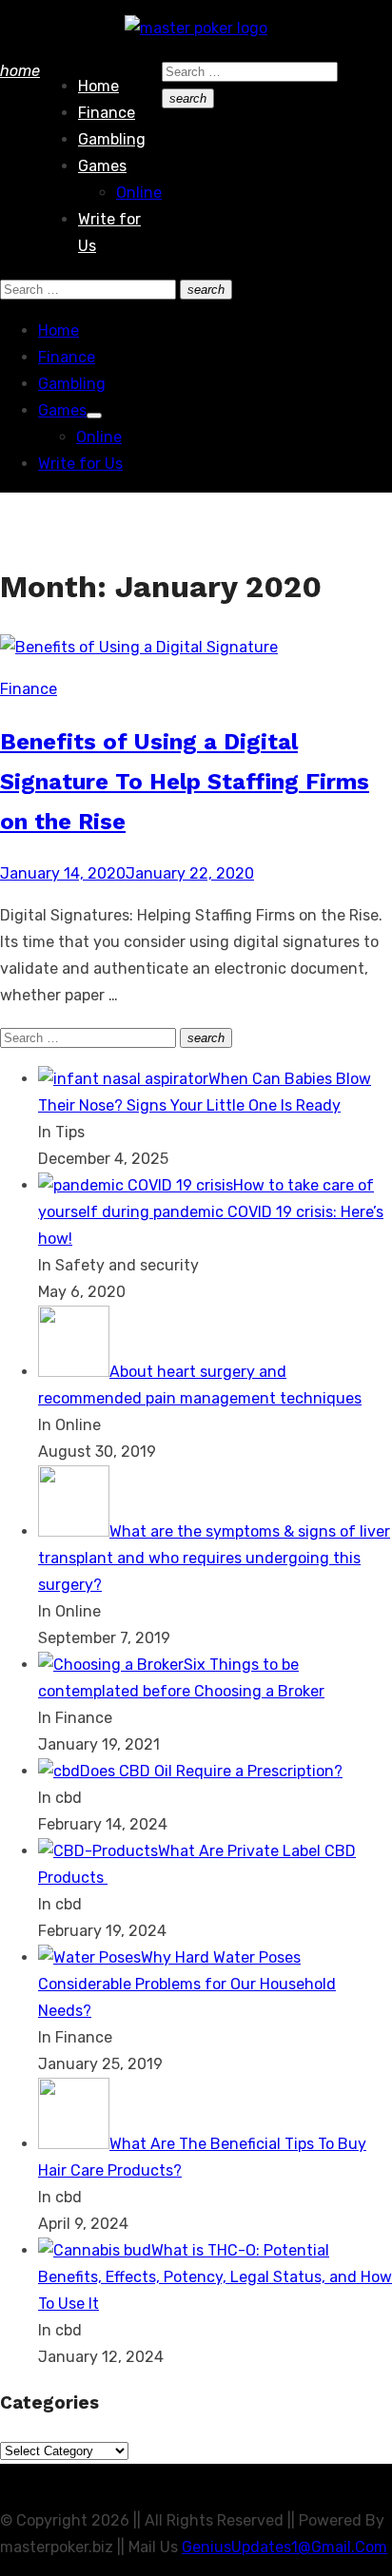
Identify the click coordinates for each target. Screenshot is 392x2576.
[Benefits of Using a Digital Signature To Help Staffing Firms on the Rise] (139, 647)
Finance (107, 113)
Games (102, 166)
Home (98, 86)
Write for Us (80, 464)
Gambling (112, 139)
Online (139, 193)
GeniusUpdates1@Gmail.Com (284, 2547)
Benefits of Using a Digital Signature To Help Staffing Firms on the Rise (185, 782)
